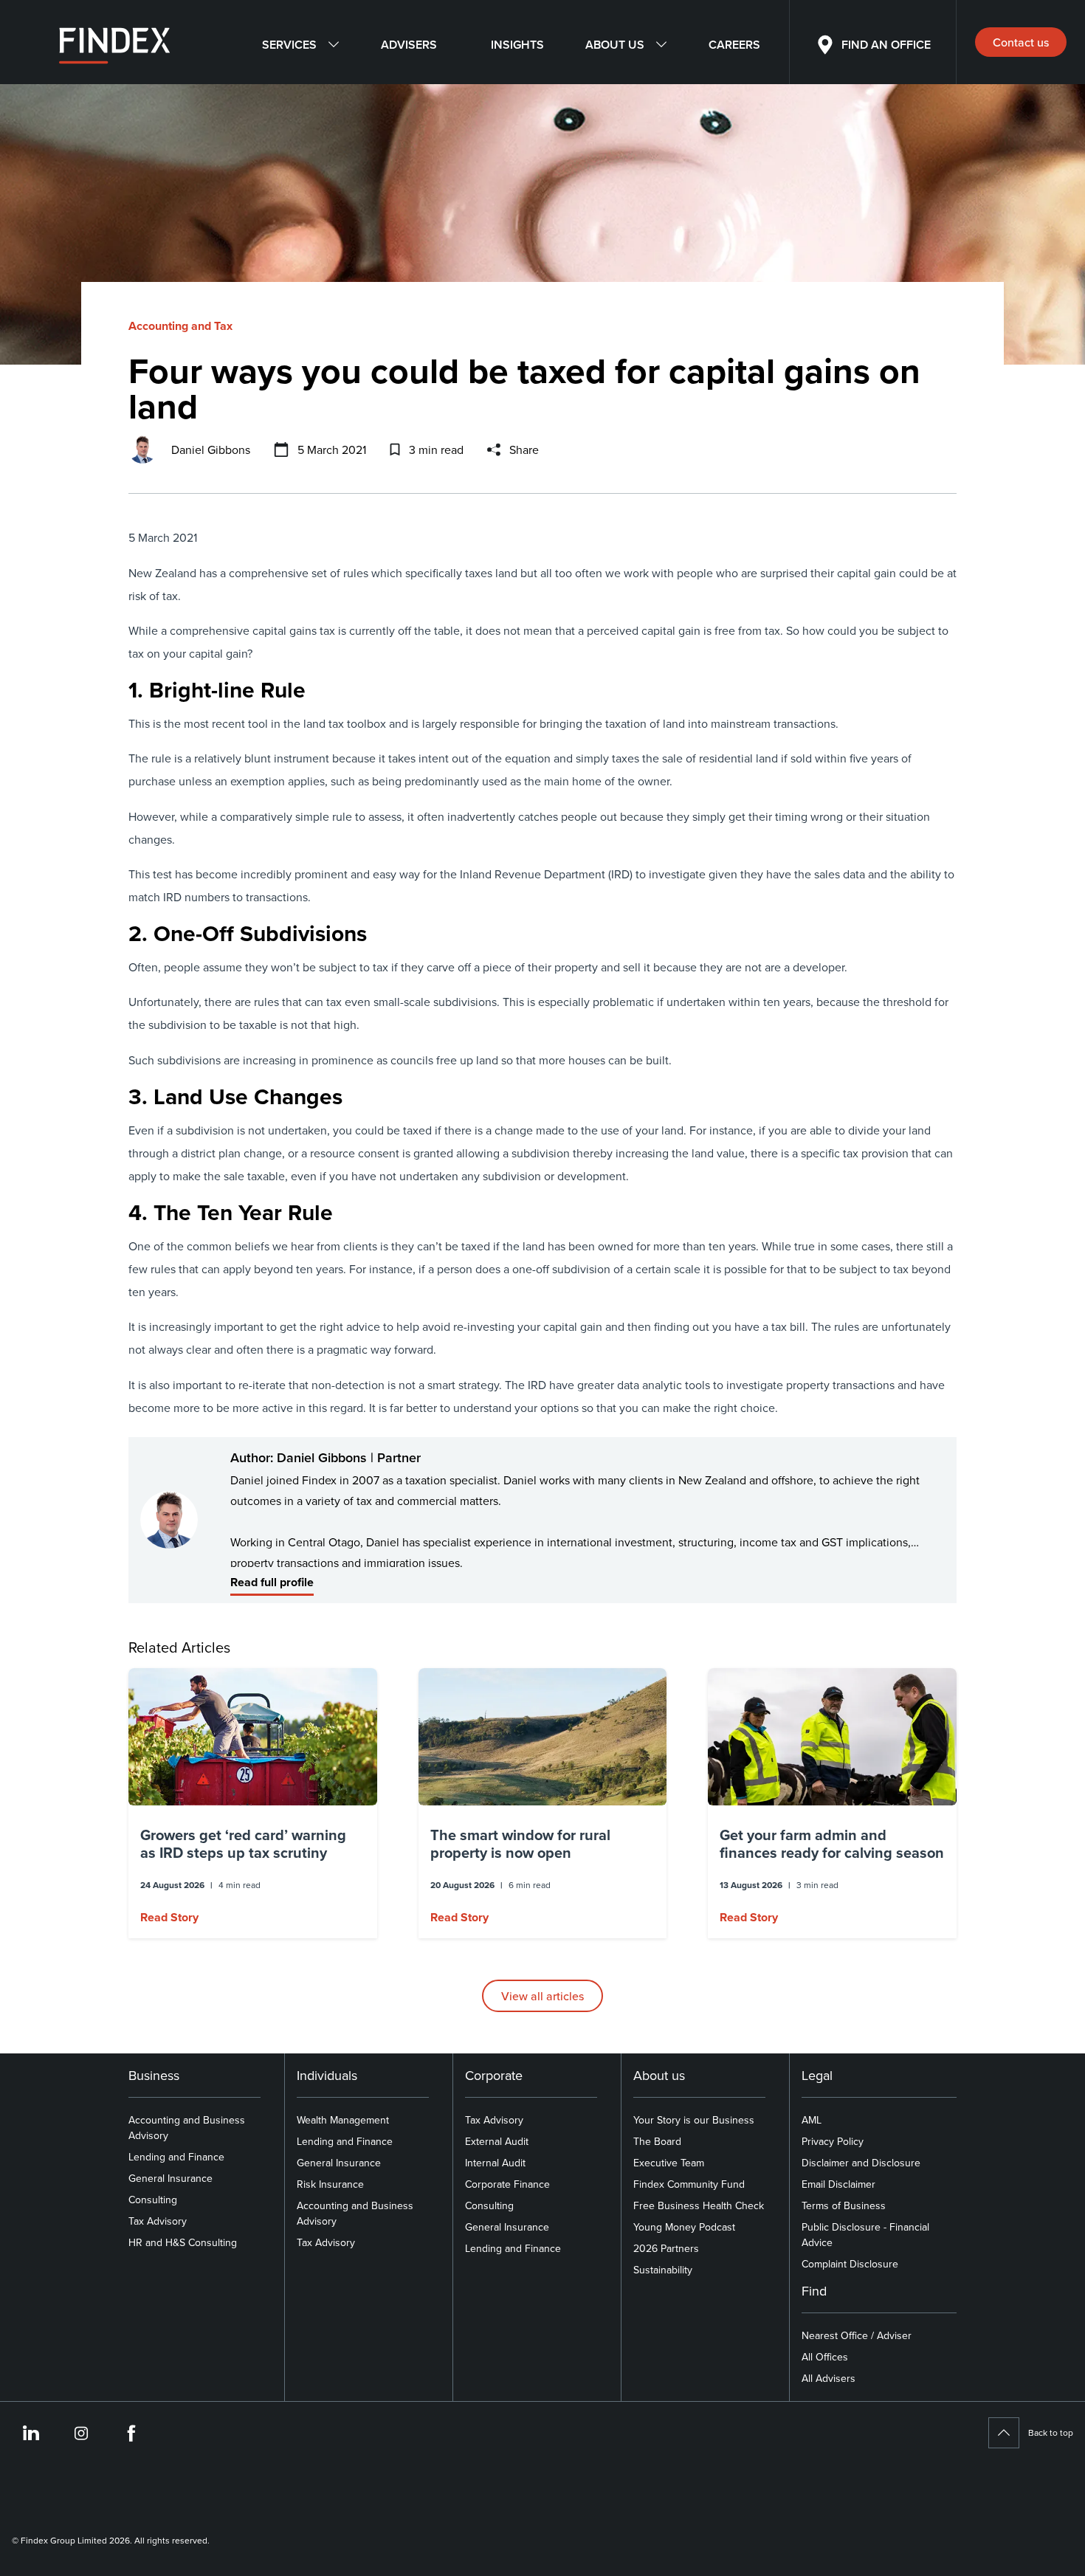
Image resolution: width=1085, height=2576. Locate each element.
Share (524, 450)
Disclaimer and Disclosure (861, 2163)
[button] (253, 1803)
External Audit (497, 2141)
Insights (517, 45)
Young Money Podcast (684, 2227)
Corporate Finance (507, 2184)
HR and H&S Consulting (183, 2242)
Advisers (409, 45)
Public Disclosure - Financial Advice (865, 2235)
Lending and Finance (176, 2157)
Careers (734, 45)
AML (812, 2120)
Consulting (153, 2200)
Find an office (886, 45)
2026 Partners (666, 2248)
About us (615, 45)
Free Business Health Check (699, 2205)
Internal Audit (495, 2163)
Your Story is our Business (694, 2120)
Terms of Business (844, 2205)
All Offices (825, 2357)
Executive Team (669, 2163)
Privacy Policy (833, 2141)
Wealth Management (343, 2120)
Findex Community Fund (689, 2184)
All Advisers (829, 2378)
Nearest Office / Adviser (857, 2335)
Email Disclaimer (838, 2184)
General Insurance (170, 2178)
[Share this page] (494, 450)
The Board (657, 2141)
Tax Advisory (158, 2221)
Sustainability (663, 2270)
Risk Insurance (330, 2184)
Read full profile (272, 1582)
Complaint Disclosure (850, 2264)
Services (289, 45)
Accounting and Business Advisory (187, 2128)
